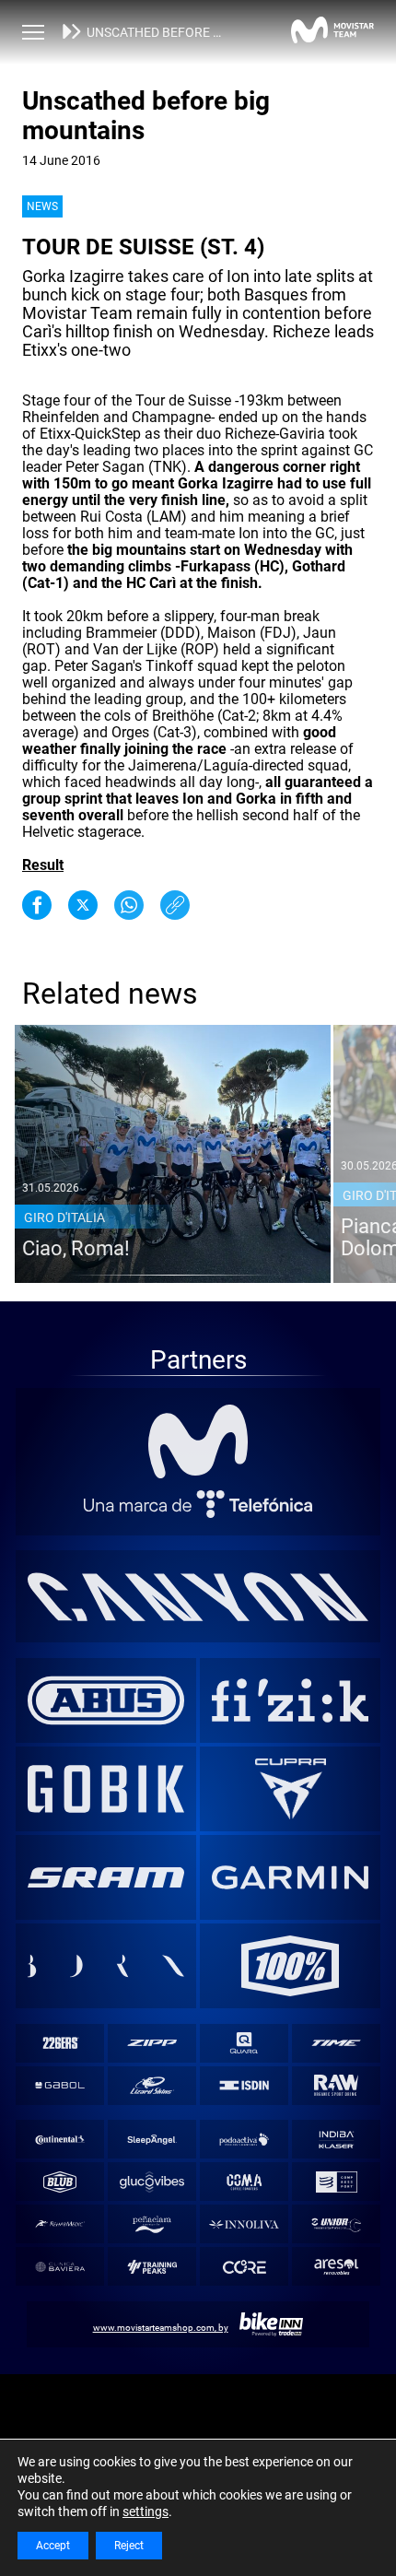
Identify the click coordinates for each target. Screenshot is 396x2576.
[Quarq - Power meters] (245, 2043)
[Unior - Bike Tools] (337, 2224)
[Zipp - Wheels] (151, 2043)
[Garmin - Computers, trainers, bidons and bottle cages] (291, 1877)
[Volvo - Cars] (291, 1789)
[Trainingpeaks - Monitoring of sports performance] (151, 2267)
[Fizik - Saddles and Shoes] (291, 1700)
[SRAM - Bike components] (106, 1877)
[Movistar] (198, 1441)
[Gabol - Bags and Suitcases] (59, 2085)
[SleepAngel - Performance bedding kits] (151, 2140)
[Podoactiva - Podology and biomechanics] (245, 2140)
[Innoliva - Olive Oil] (245, 2224)
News (42, 206)
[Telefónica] (198, 1504)
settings (146, 2511)
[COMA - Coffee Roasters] (245, 2182)
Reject (129, 2546)
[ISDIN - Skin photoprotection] (245, 2085)
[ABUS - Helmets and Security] (106, 1700)
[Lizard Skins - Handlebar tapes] (151, 2085)
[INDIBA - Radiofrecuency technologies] (337, 2140)
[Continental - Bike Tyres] (59, 2140)
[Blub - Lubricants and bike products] (59, 2182)
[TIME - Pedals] (337, 2043)
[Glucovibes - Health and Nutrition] (151, 2182)
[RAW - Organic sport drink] (337, 2085)
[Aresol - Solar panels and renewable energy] (337, 2267)
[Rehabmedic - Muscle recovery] (59, 2224)
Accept (53, 2546)
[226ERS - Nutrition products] (59, 2043)
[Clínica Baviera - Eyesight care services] (59, 2267)
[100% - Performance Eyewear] (291, 1966)
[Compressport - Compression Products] (337, 2182)
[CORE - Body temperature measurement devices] (245, 2267)
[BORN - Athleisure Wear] (106, 1966)
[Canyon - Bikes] (198, 1596)
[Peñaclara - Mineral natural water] (151, 2224)
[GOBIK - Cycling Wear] (106, 1789)
